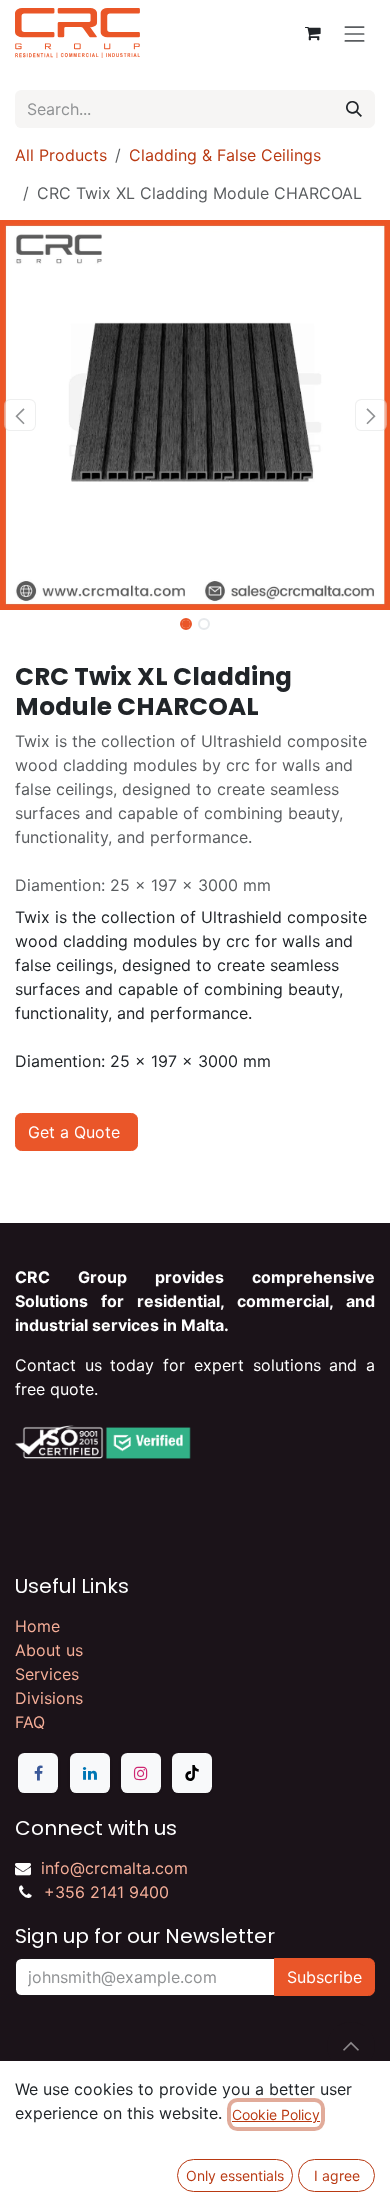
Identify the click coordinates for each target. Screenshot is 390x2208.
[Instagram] (141, 1773)
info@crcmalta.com (114, 1868)
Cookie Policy (276, 2114)
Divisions (49, 1698)
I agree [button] (337, 2175)
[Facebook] (38, 1773)
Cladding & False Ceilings (225, 155)
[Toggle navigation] (355, 32)
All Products (61, 155)
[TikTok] (192, 1773)
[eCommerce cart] (313, 33)
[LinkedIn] (90, 1773)
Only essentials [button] (235, 2175)
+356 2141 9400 (106, 1892)
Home (37, 1626)
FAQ (30, 1722)
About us (49, 1650)
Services (47, 1674)
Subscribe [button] (324, 1977)
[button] (19, 415)
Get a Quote (76, 1132)
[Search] (354, 109)
